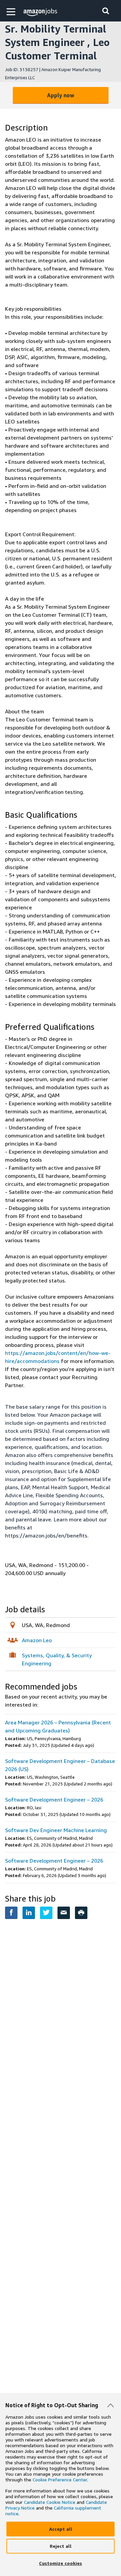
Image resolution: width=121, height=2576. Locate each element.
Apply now (61, 95)
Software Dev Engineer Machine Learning (56, 1830)
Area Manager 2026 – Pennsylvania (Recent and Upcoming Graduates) (58, 1726)
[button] (12, 12)
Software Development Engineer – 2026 (54, 1800)
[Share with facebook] (11, 1913)
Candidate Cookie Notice (50, 2502)
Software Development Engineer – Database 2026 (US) (60, 1765)
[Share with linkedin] (29, 1913)
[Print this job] (81, 1913)
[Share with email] (64, 1913)
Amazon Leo (37, 1640)
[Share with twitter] (46, 1913)
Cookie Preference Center (60, 2480)
